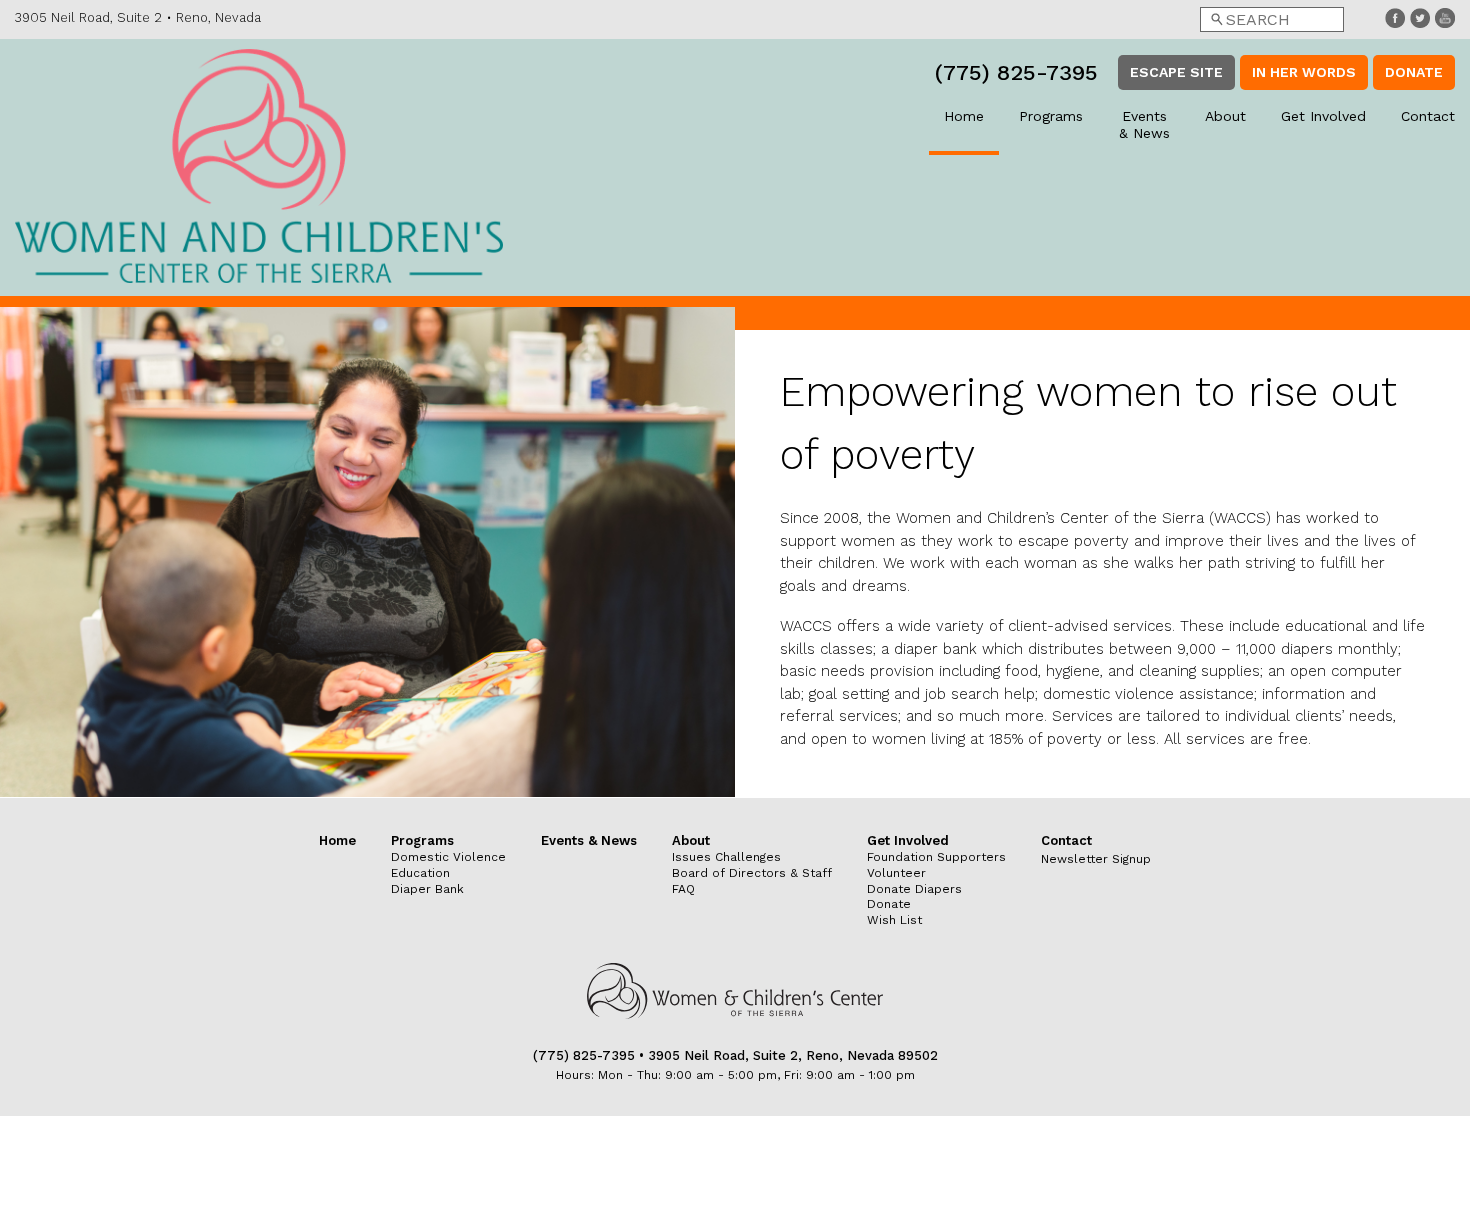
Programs (1051, 116)
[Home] (259, 167)
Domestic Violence (448, 857)
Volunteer (896, 873)
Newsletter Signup (1096, 859)
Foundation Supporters (936, 857)
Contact (1428, 116)
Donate (1414, 72)
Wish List (894, 920)
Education (420, 873)
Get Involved (1323, 116)
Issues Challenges (726, 857)
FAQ (683, 889)
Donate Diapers (914, 889)
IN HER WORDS (1304, 72)
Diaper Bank (427, 889)
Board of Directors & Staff (752, 873)
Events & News (1144, 124)
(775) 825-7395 (1016, 72)
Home (964, 116)
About (1225, 116)
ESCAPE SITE (1176, 72)
